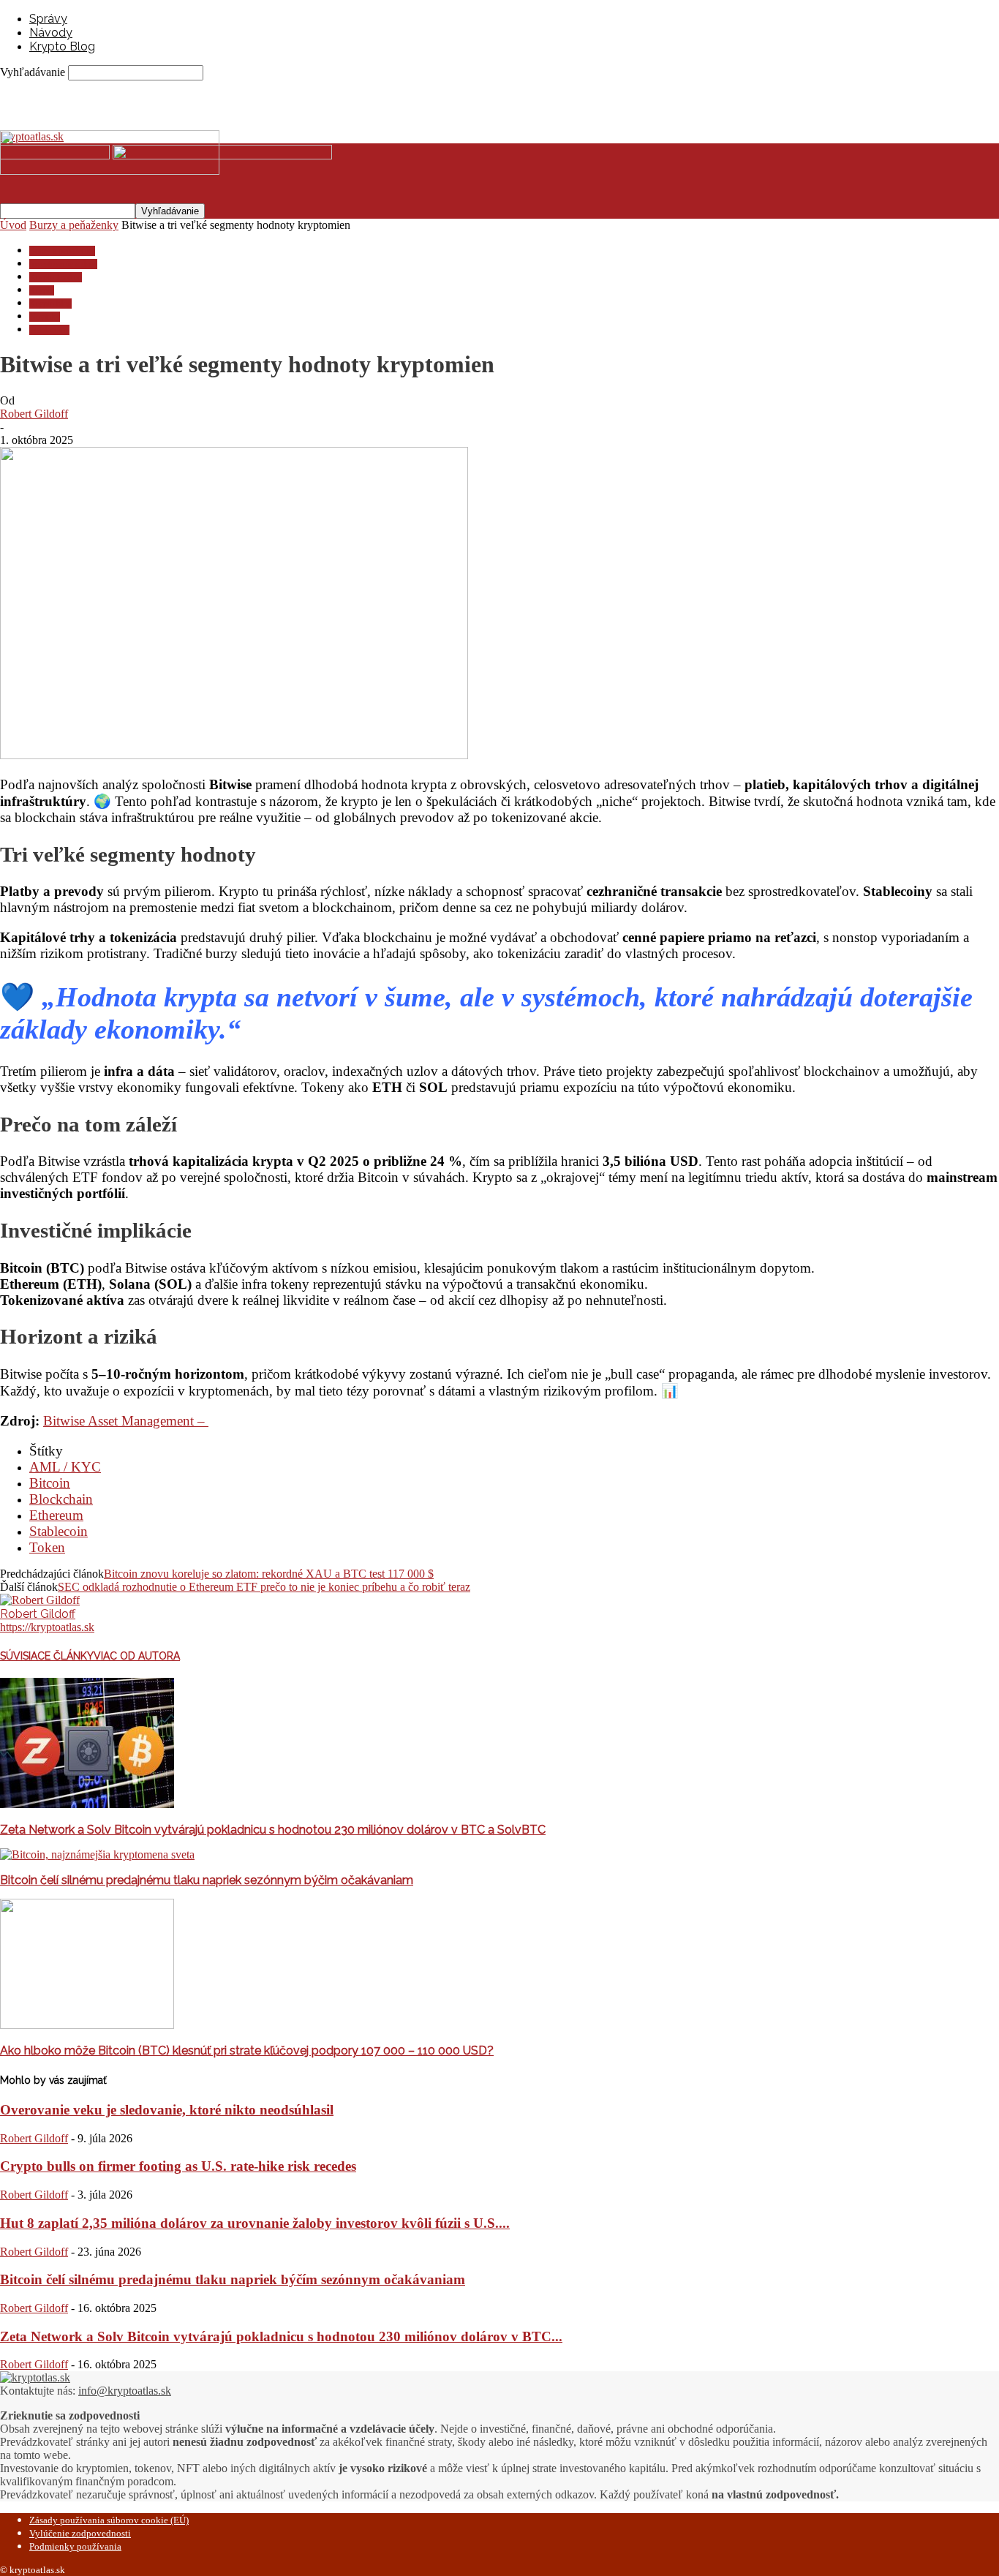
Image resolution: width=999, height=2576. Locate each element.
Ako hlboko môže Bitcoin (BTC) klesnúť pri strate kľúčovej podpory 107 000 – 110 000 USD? (247, 2050)
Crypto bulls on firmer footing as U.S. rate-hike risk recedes (178, 2166)
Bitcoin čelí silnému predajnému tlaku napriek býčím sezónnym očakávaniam (233, 2279)
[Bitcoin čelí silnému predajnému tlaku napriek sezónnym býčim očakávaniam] (97, 1854)
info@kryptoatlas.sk (125, 2391)
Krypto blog (50, 304)
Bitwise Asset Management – (126, 1421)
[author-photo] (40, 1600)
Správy (48, 19)
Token (47, 1547)
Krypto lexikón (56, 277)
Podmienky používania (75, 2546)
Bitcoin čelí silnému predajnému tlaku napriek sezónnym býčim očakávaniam (207, 1880)
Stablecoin (59, 1531)
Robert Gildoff (34, 414)
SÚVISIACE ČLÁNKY (47, 1656)
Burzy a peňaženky (74, 225)
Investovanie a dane (63, 264)
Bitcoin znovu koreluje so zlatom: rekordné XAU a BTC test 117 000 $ (269, 1574)
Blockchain (61, 1499)
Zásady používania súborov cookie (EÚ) (109, 2520)
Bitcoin (50, 1483)
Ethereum (56, 1515)
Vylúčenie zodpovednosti (80, 2533)
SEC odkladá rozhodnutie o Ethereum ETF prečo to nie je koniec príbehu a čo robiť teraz (264, 1587)
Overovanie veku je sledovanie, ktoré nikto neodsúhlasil (167, 2110)
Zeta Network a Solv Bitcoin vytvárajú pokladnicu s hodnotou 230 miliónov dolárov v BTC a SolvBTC (273, 1830)
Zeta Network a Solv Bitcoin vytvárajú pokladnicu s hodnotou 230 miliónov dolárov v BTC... (281, 2336)
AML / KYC (65, 1467)
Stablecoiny (49, 330)
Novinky (45, 317)
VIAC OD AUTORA (137, 1656)
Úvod (13, 225)
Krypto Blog (62, 46)
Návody (51, 33)
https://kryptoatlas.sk (47, 1627)
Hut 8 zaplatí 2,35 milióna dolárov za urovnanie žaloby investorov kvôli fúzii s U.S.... (255, 2223)
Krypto (42, 290)
